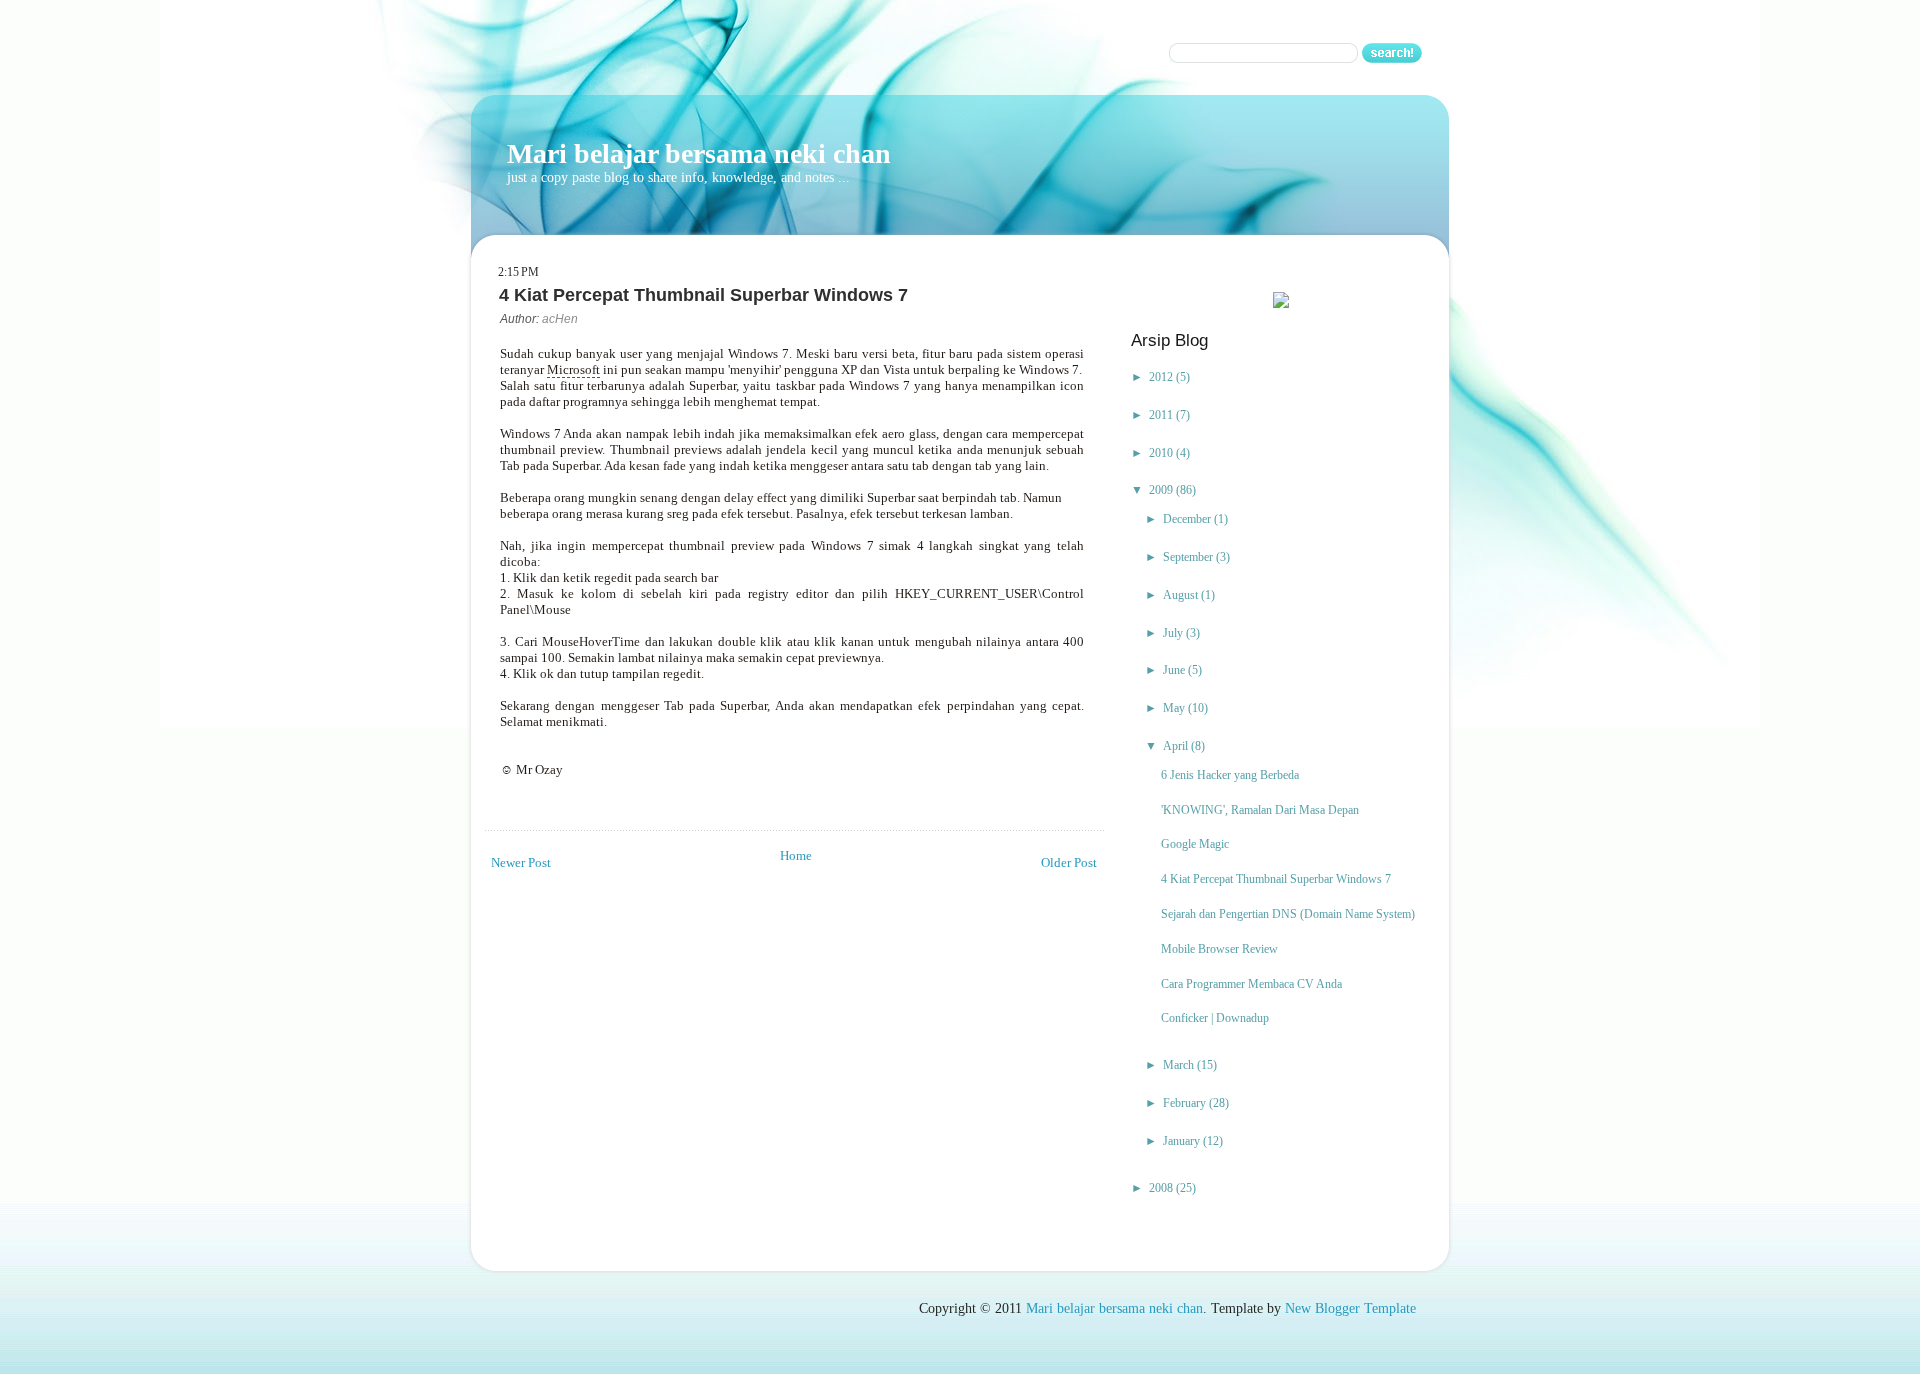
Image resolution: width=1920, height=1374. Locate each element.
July (1174, 633)
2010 (1162, 453)
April (1177, 746)
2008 (1162, 1188)
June (1175, 670)
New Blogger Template (1350, 1308)
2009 (1162, 490)
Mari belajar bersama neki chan (699, 153)
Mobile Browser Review (1219, 949)
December (1188, 519)
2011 (1162, 415)
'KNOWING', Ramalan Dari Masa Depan (1260, 810)
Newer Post (521, 862)
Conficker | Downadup (1215, 1018)
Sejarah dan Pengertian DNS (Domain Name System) (1288, 914)
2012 (1162, 377)
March (1180, 1065)
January (1183, 1141)
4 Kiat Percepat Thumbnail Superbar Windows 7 (1276, 879)
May (1175, 708)
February (1186, 1103)
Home (796, 855)
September (1189, 557)
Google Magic (1195, 844)
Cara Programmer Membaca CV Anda (1251, 984)
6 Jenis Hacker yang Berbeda (1230, 775)
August (1182, 595)
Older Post (1069, 862)
